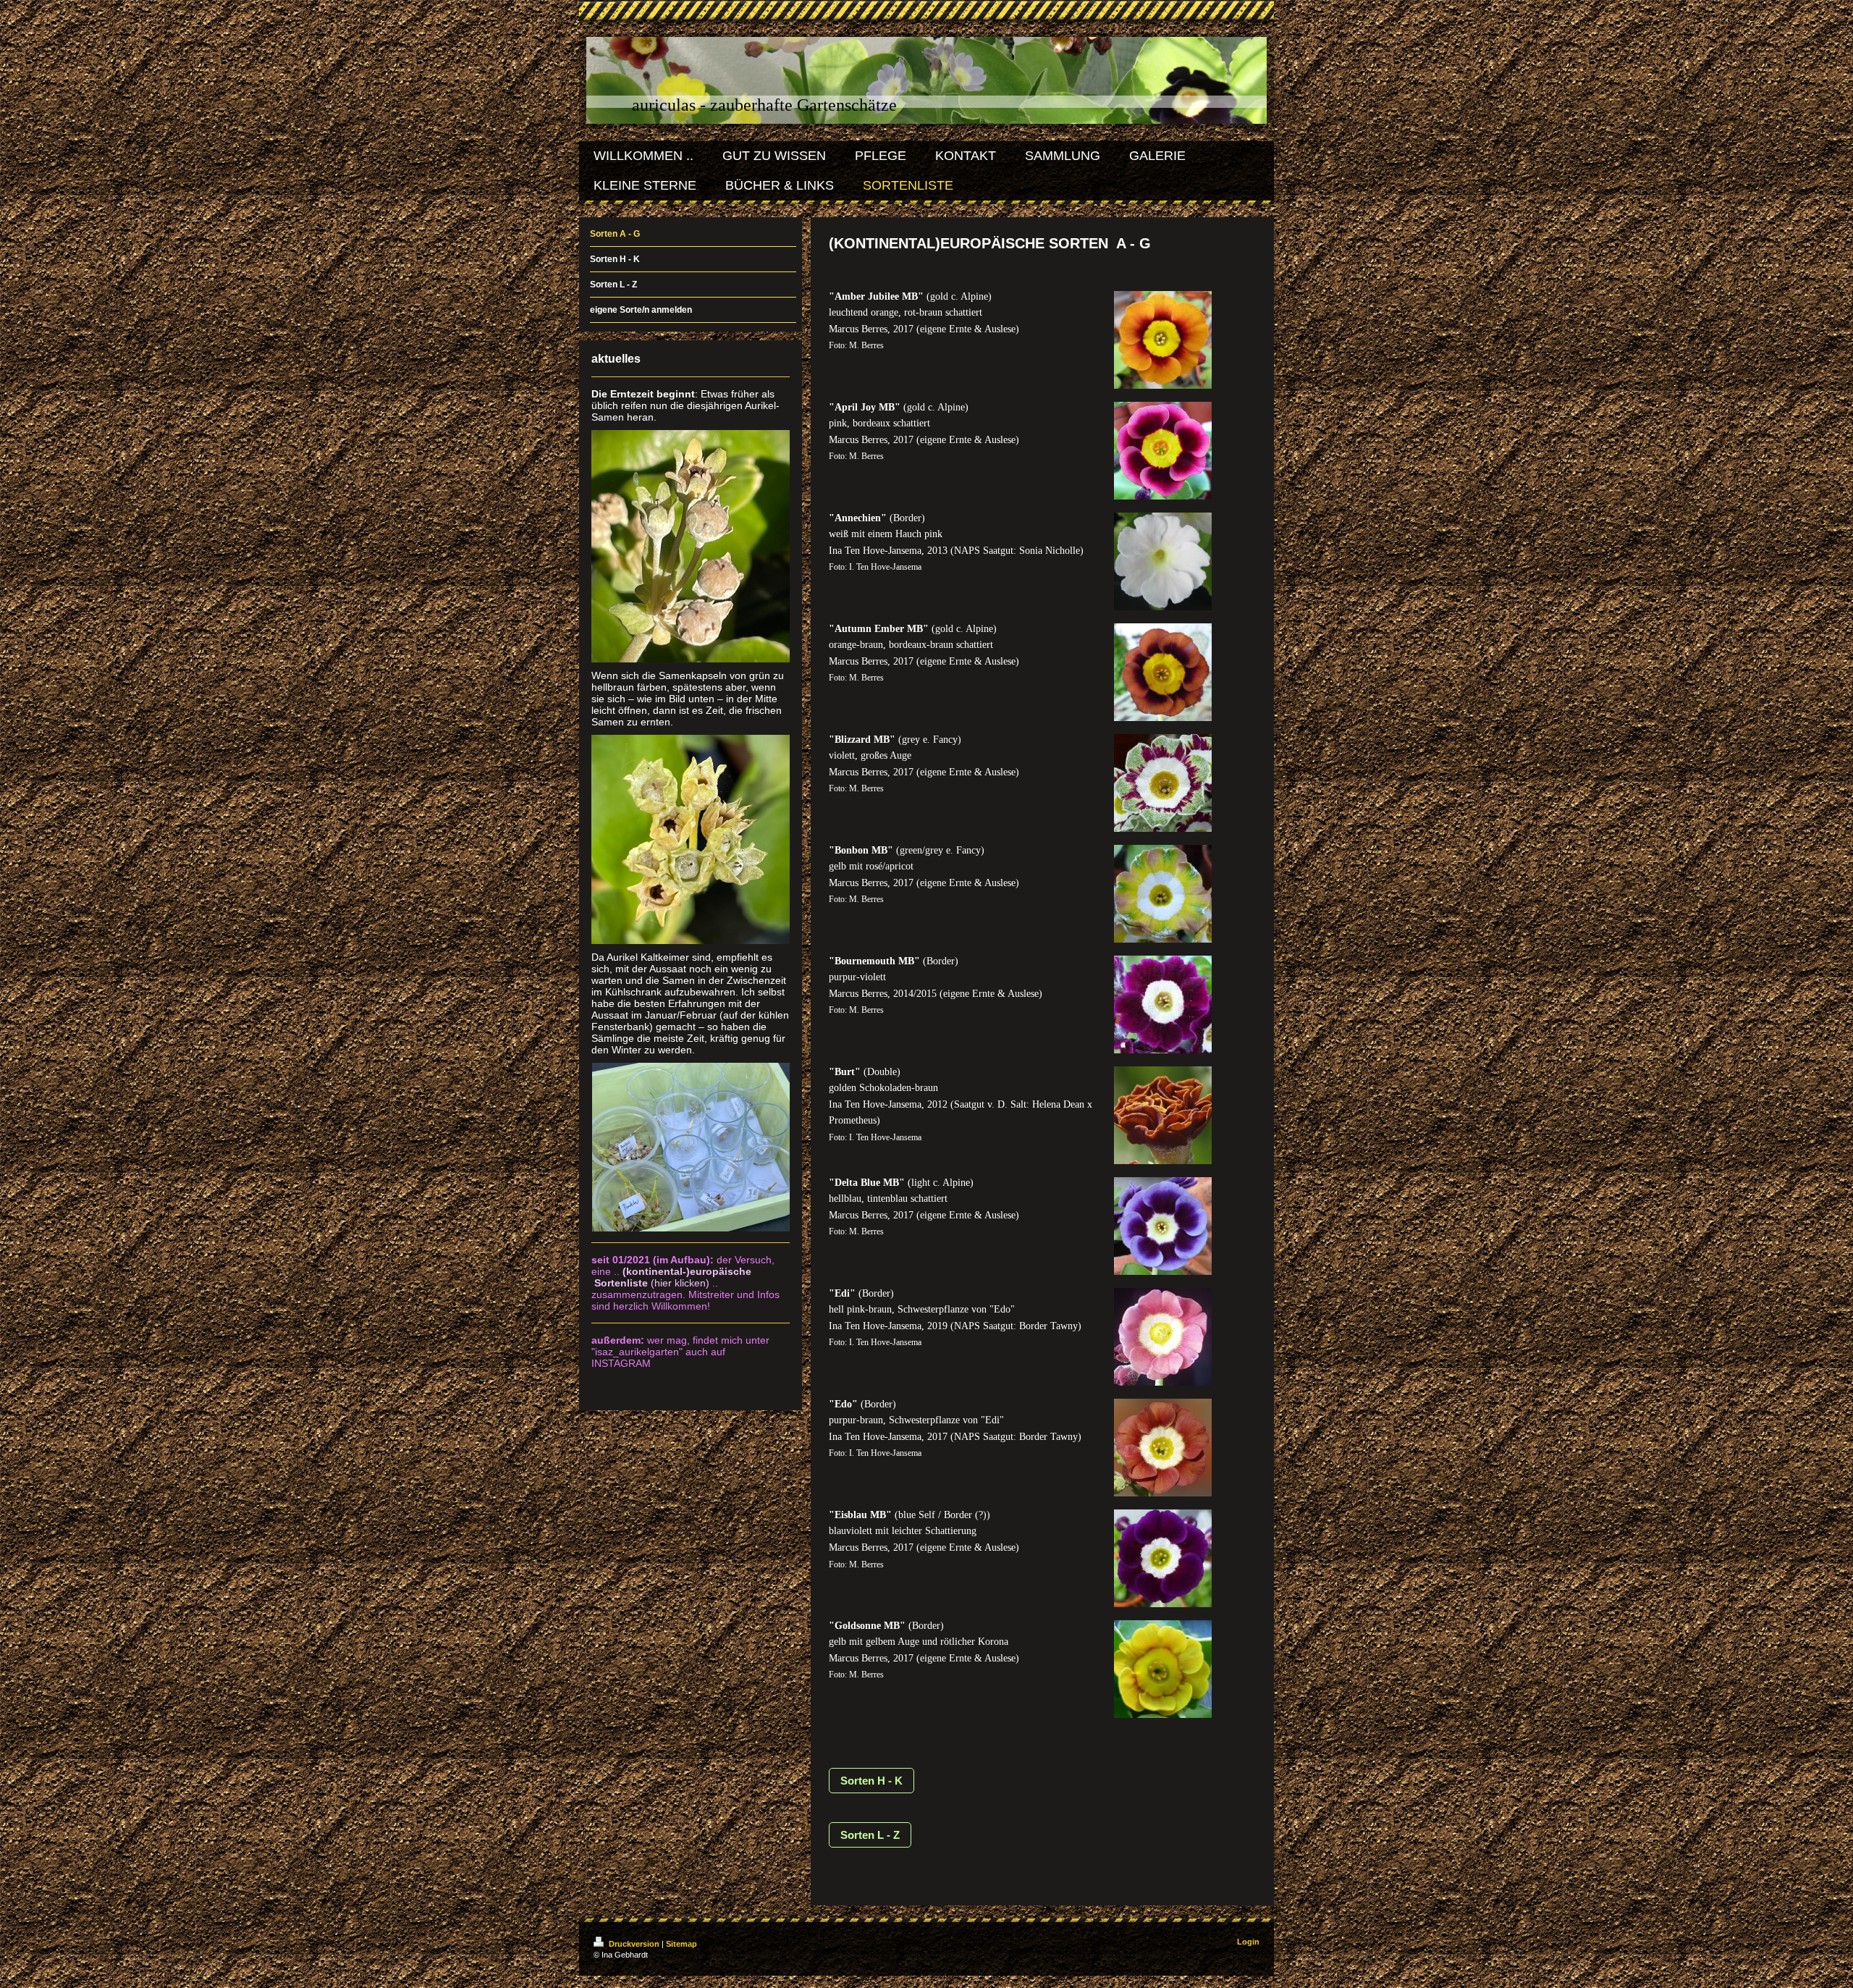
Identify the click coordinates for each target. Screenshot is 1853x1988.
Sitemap (681, 1944)
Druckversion (634, 1944)
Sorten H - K (871, 1781)
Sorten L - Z (870, 1835)
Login (1248, 1942)
